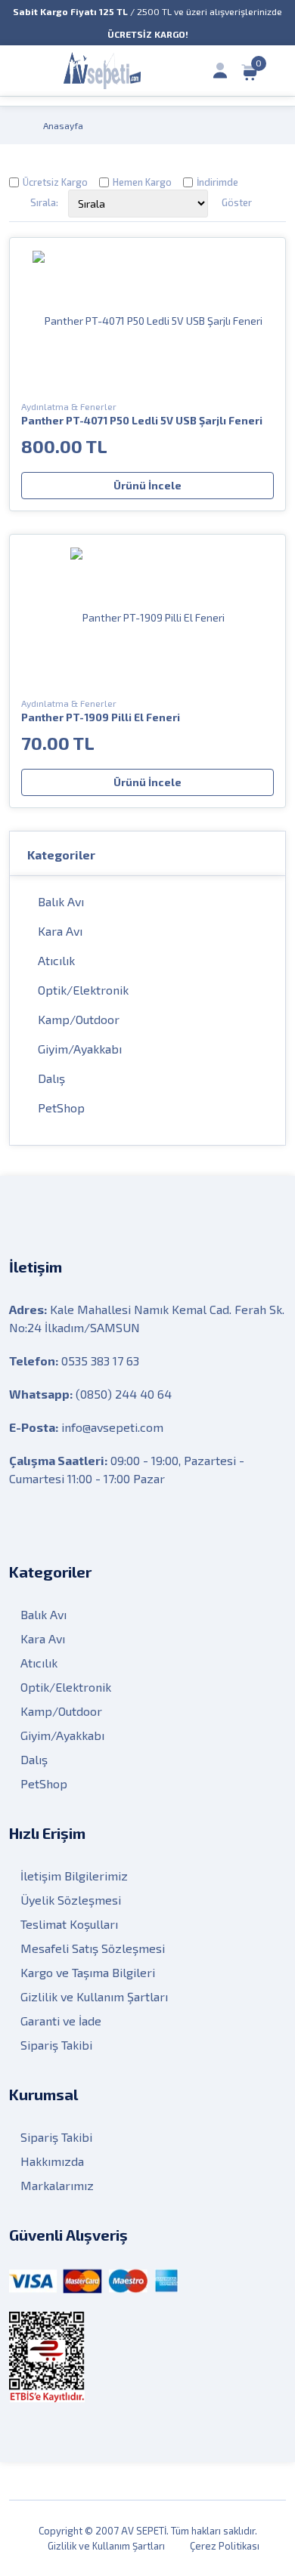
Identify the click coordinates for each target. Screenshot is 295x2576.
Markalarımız (57, 2185)
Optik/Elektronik (83, 990)
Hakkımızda (52, 2161)
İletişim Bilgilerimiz (74, 1876)
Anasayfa (63, 125)
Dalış (51, 1078)
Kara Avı (60, 931)
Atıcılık (56, 960)
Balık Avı (61, 901)
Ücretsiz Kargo (55, 182)
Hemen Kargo (142, 182)
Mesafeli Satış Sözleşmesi (93, 1948)
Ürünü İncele (147, 485)
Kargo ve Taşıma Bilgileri (88, 1972)
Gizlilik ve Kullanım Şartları (94, 1996)
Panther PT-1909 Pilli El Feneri (101, 717)
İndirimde (217, 182)
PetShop (61, 1108)
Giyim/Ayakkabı (80, 1049)
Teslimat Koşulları (69, 1924)
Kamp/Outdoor (79, 1019)
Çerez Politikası (225, 2546)
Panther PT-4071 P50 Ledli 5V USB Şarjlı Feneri (142, 420)
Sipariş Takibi (56, 2045)
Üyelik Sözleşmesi (71, 1900)
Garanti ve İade (61, 2021)
